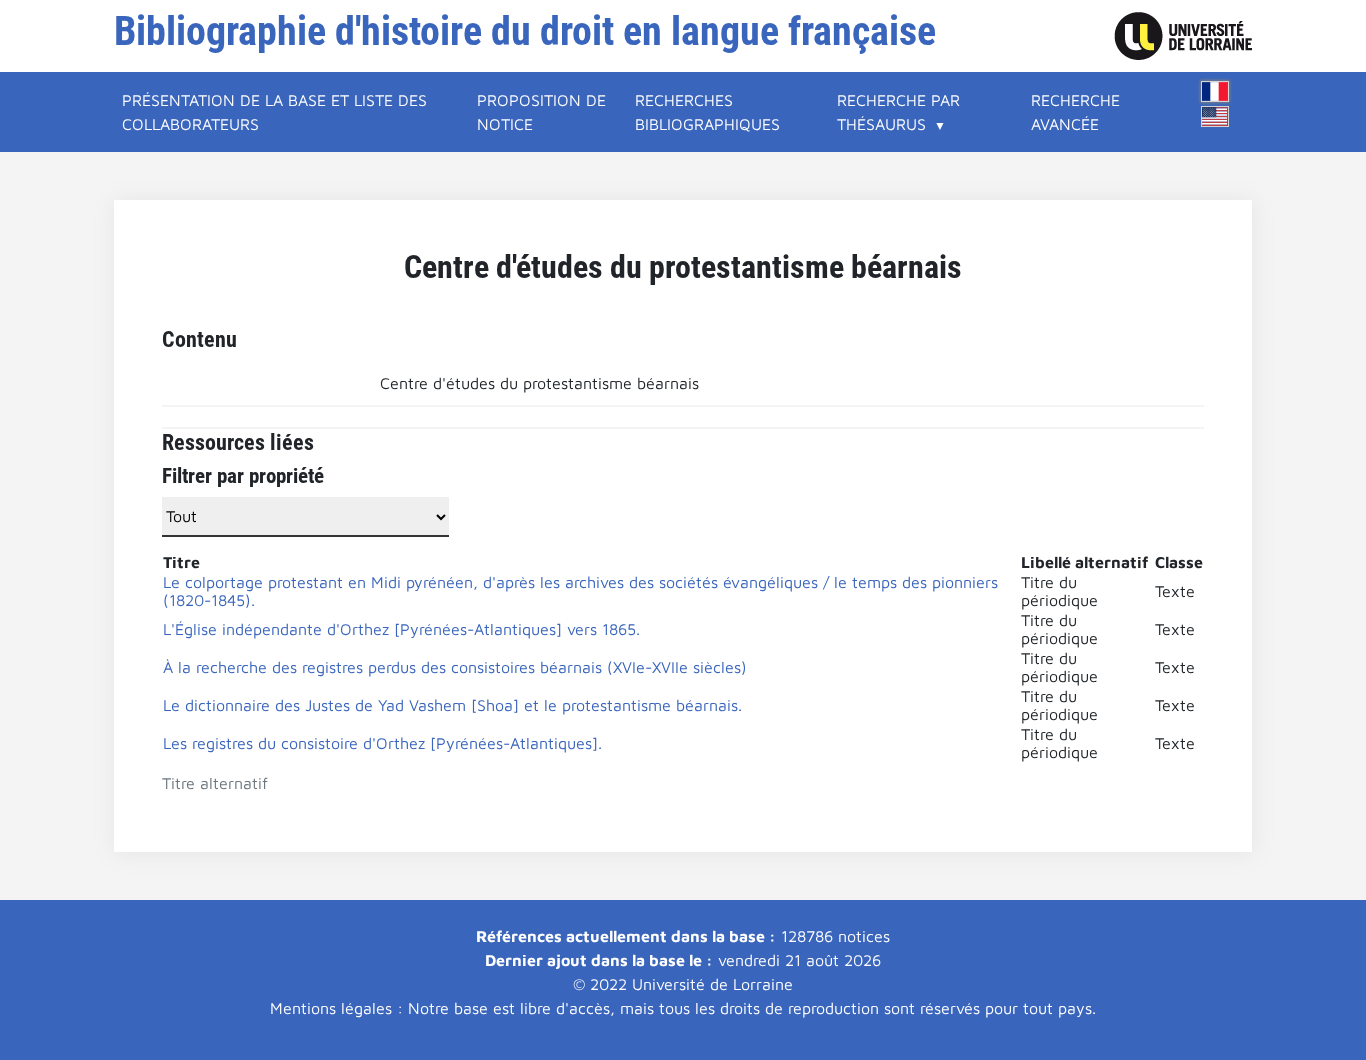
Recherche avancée (1075, 112)
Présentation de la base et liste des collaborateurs (274, 112)
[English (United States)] (1215, 116)
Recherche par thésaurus (898, 112)
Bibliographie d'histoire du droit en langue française (525, 31)
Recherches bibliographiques (707, 112)
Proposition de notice (541, 112)
